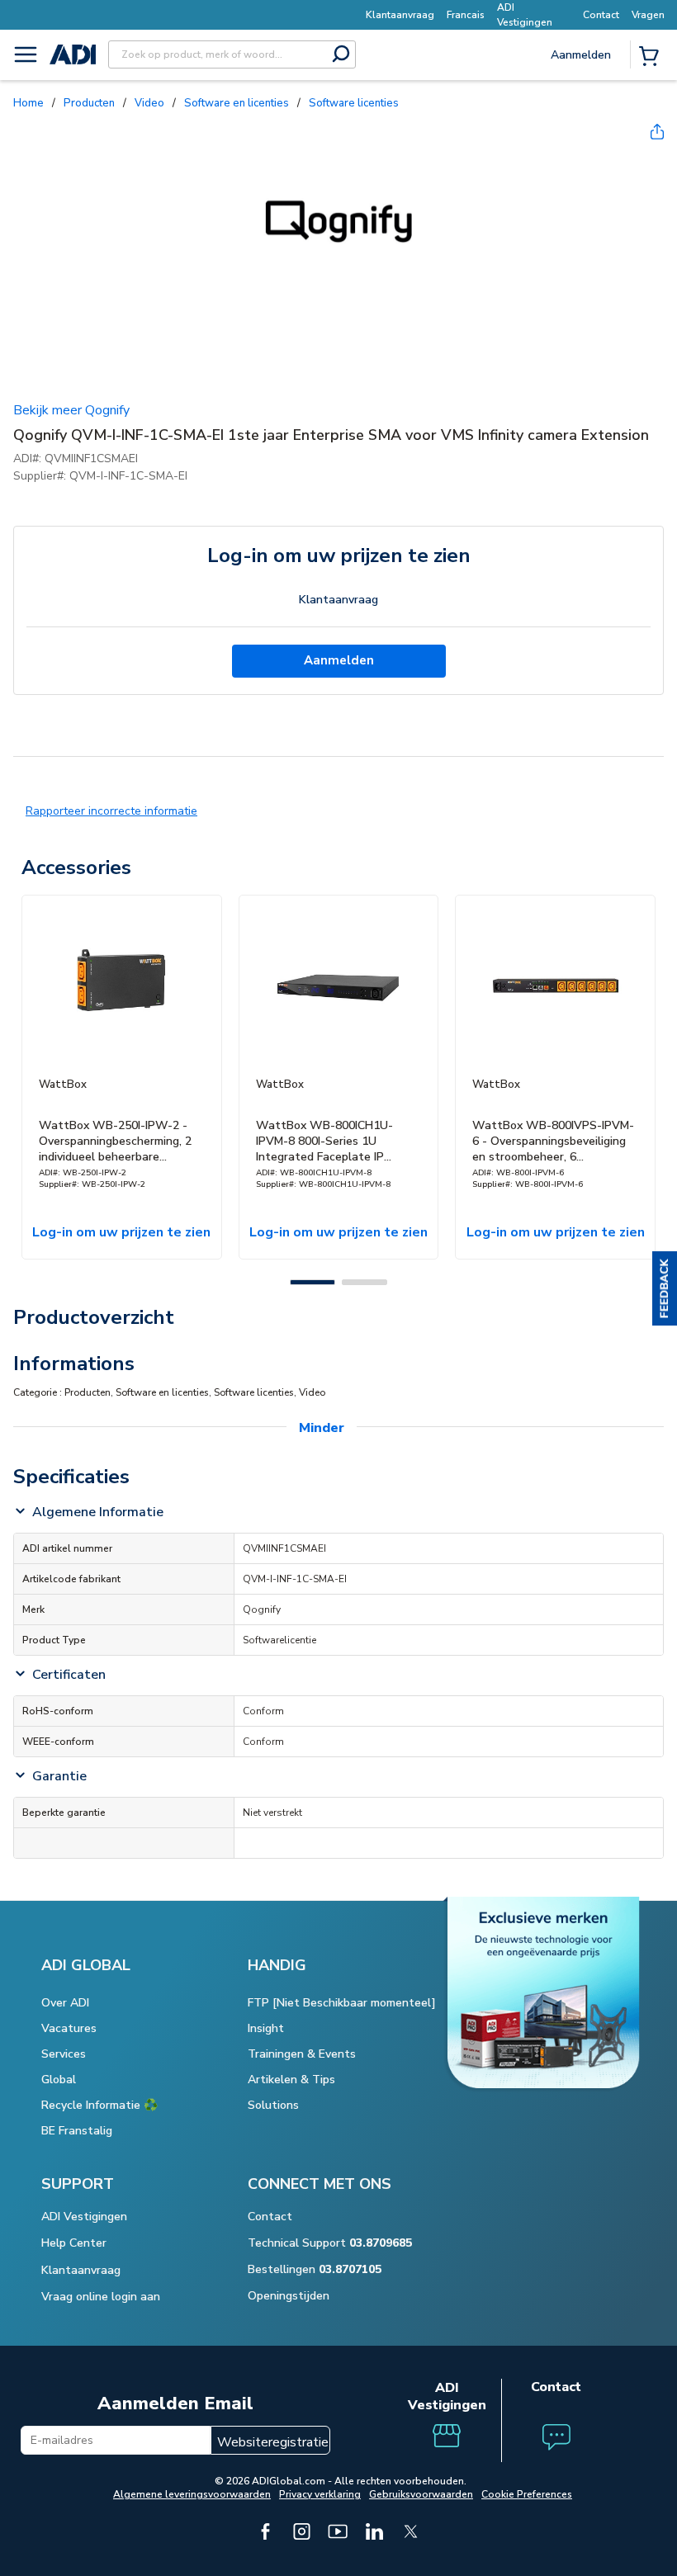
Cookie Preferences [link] (527, 2494)
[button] (665, 1288)
